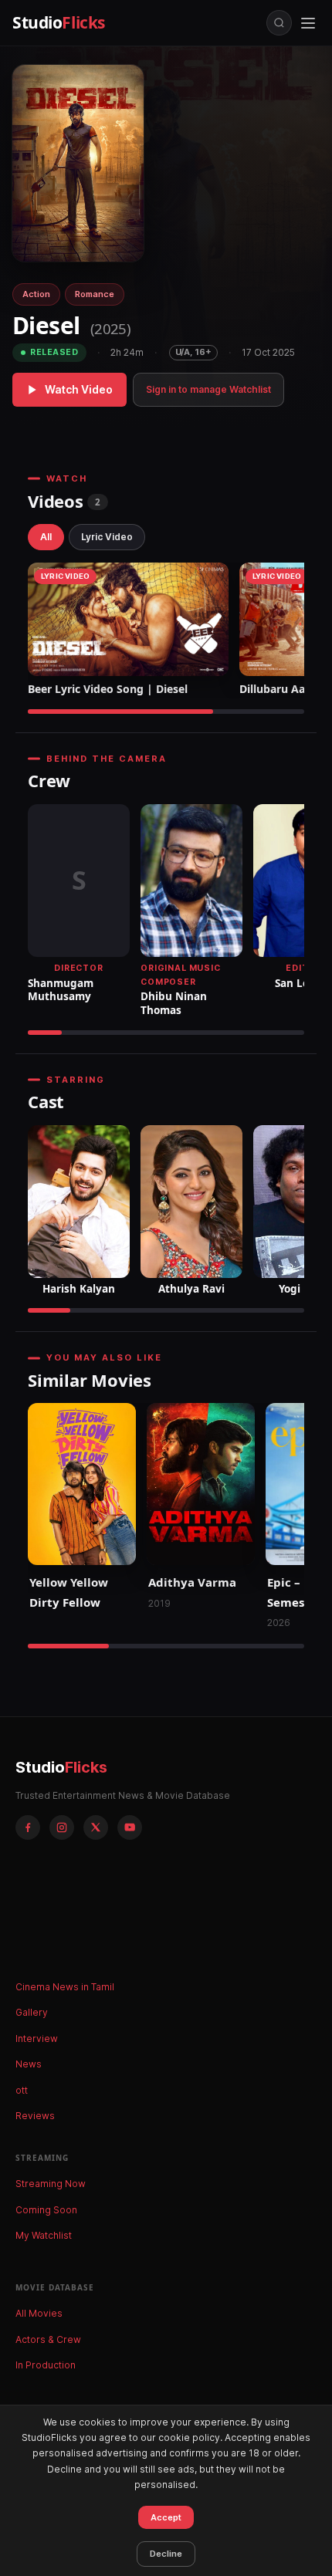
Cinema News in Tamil (65, 1987)
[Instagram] (62, 1827)
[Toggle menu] (308, 23)
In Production (46, 2365)
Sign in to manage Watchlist (208, 389)
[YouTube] (130, 1827)
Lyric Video (107, 537)
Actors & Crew (48, 2339)
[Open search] (279, 23)
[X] (96, 1827)
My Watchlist (44, 2235)
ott (22, 2090)
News (29, 2064)
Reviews (35, 2116)
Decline (166, 2554)
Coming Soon (46, 2210)
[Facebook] (28, 1827)
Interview (37, 2038)
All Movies (39, 2313)
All (46, 537)
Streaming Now (51, 2184)
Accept (166, 2517)
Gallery (32, 2012)
